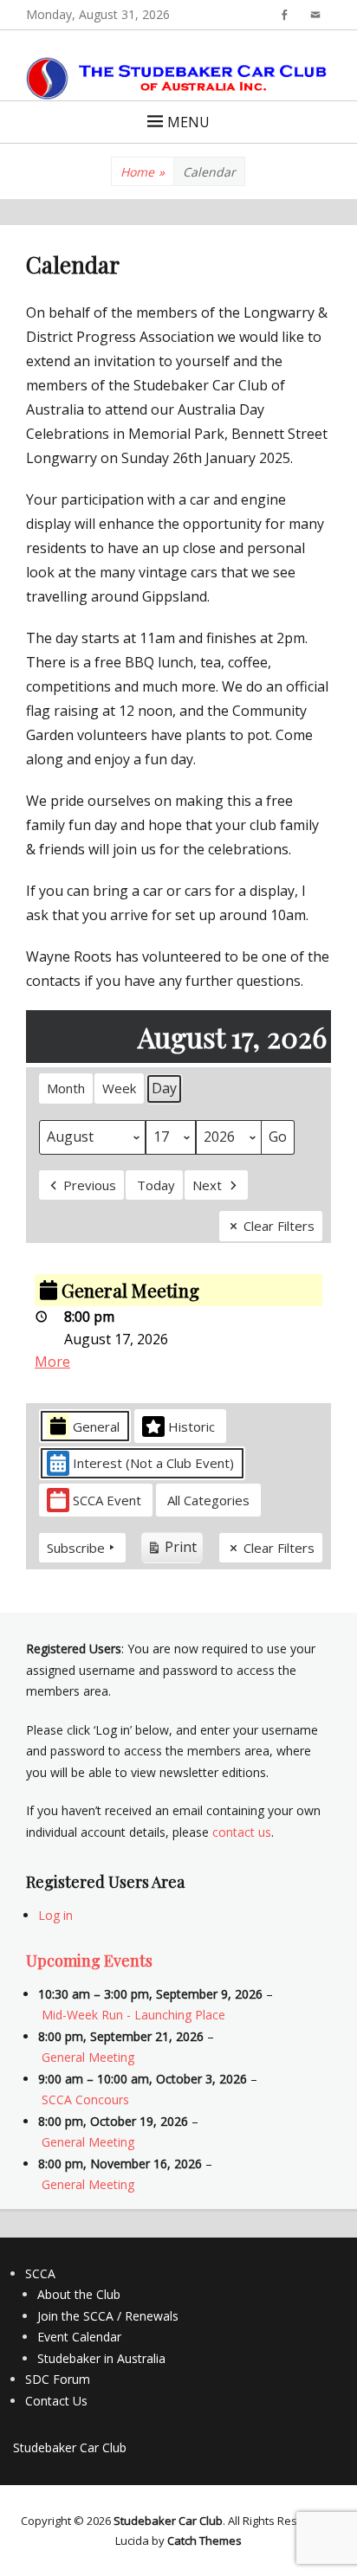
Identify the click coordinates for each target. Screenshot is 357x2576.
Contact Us (56, 2401)
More (52, 1362)
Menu (188, 122)
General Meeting (88, 2057)
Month (66, 1088)
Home (143, 172)
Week (119, 1088)
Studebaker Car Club (70, 2447)
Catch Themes (204, 2541)
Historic (191, 1426)
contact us (242, 1832)
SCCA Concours (85, 2099)
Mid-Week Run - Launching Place (133, 2015)
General (96, 1426)
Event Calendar (79, 2337)
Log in (55, 1915)
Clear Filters (279, 1226)
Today (156, 1185)
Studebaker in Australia (101, 2358)
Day (164, 1088)
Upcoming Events (89, 1961)
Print (172, 1550)
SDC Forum (58, 2379)
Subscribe (76, 1548)
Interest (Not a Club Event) (153, 1463)
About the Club (79, 2294)
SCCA (40, 2273)
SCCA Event (107, 1500)
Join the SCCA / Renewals (108, 2316)
